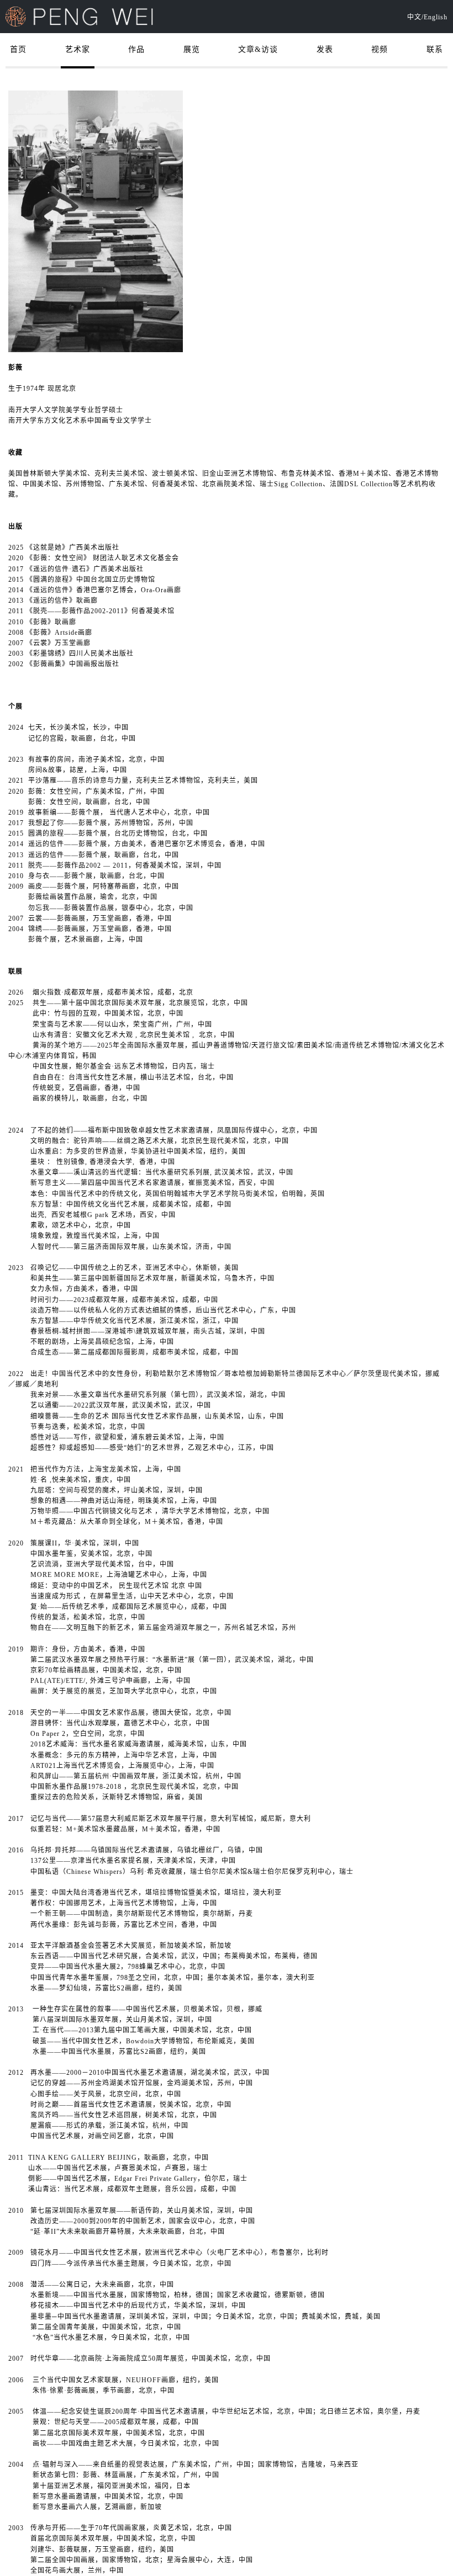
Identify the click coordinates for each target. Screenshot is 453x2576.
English (436, 17)
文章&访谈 (258, 49)
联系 (435, 49)
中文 (414, 17)
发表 (325, 49)
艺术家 (78, 49)
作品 (136, 49)
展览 (192, 49)
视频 (380, 49)
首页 (18, 49)
